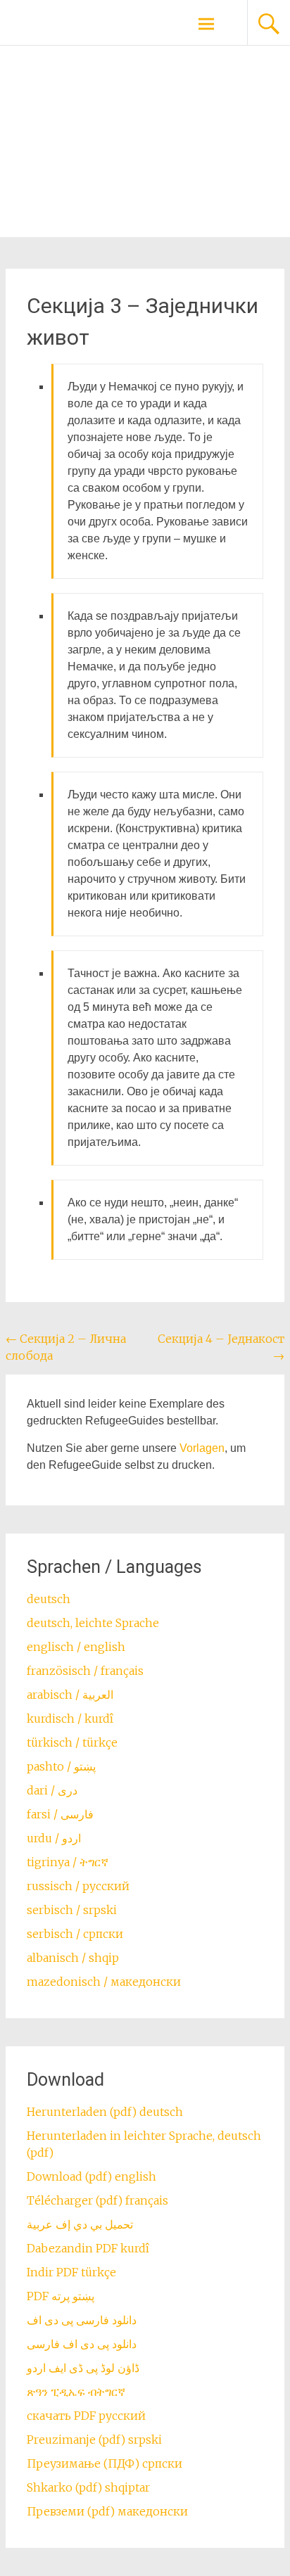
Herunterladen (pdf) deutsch (105, 2112)
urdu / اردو (54, 1838)
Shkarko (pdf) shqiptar (88, 2487)
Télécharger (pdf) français (97, 2200)
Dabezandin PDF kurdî (88, 2248)
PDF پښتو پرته (61, 2296)
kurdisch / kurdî (70, 1719)
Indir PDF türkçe (71, 2272)
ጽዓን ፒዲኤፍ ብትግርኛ (76, 2392)
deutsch (49, 1599)
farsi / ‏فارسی (60, 1814)
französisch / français (85, 1671)
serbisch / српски (75, 1934)
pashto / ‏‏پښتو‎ (61, 1766)
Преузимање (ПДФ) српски (105, 2463)
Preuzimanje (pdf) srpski (94, 2440)
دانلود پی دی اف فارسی (82, 2344)
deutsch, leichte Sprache (93, 1623)
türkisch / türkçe (72, 1742)
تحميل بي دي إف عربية (80, 2224)
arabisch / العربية (70, 1695)
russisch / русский (78, 1886)
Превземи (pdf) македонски (107, 2511)
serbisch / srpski (72, 1910)
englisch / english (76, 1647)
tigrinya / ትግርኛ (68, 1862)
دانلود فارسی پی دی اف (82, 2320)
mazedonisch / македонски (104, 1982)
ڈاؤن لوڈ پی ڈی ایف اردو (83, 2368)
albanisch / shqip (73, 1958)
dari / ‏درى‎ (52, 1790)
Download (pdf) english (92, 2176)
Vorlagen (202, 1448)
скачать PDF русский (86, 2416)
